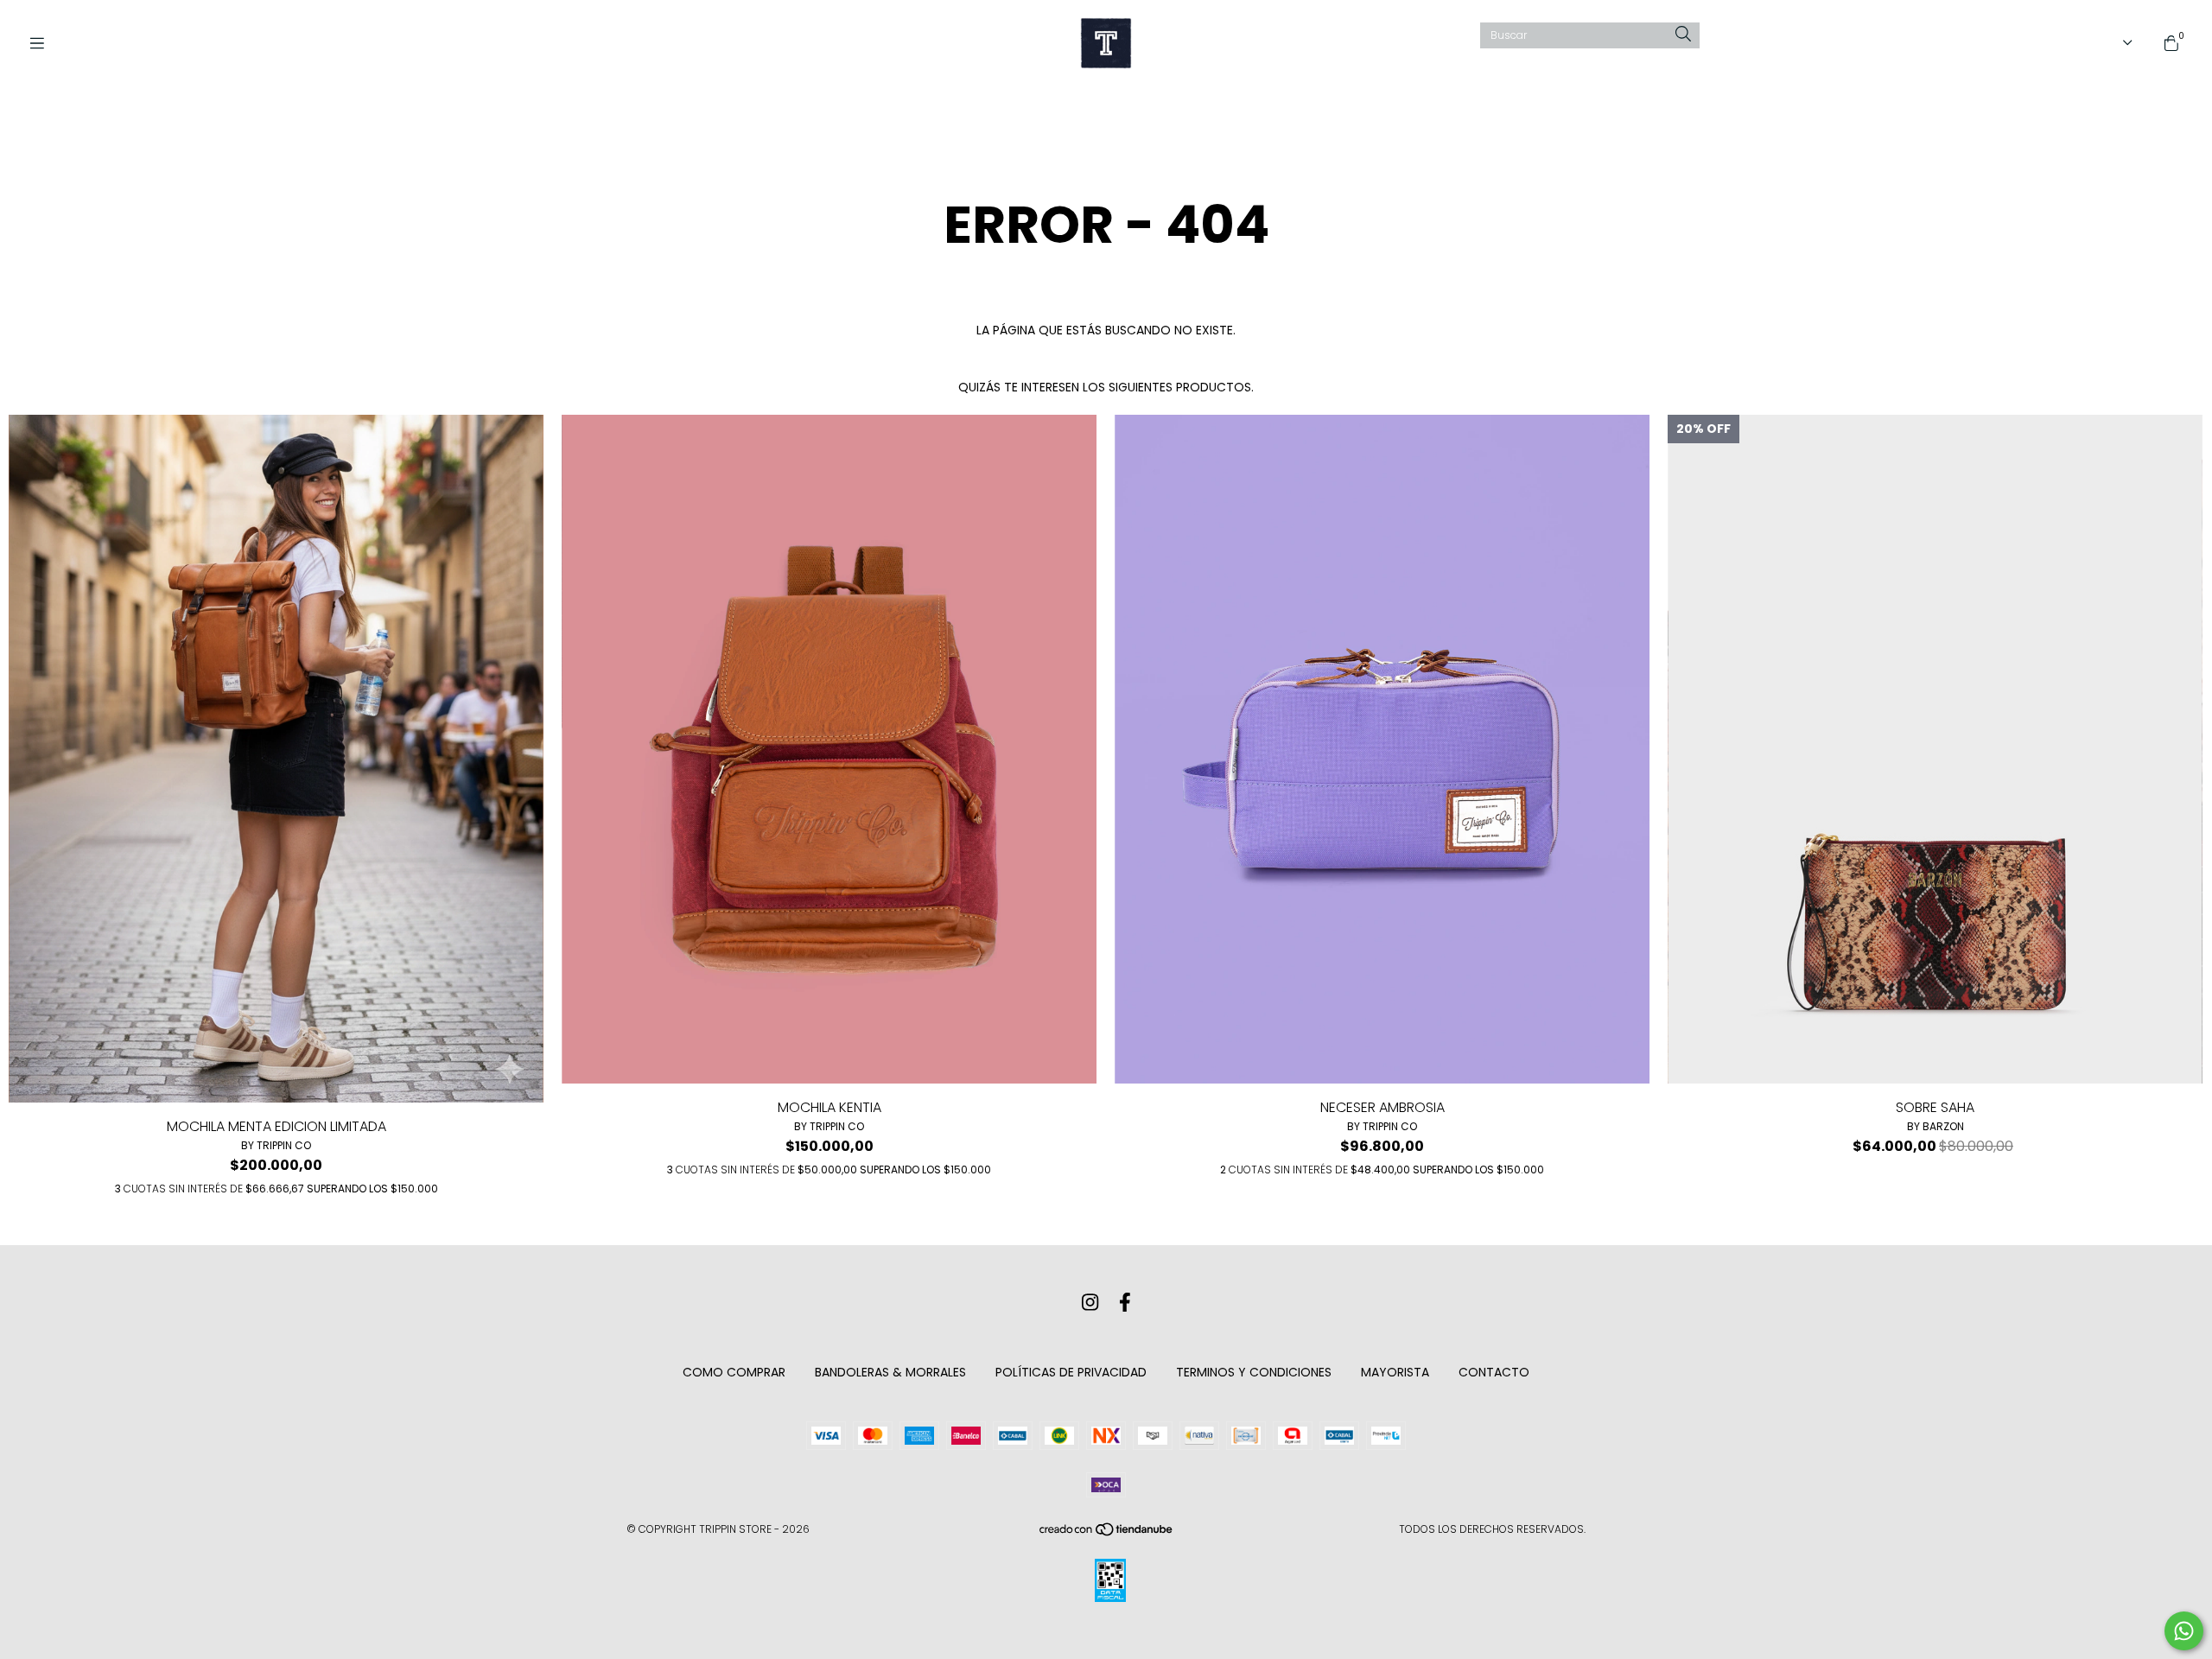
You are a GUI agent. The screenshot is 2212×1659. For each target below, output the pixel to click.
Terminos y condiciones (1254, 1372)
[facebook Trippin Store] (1125, 1303)
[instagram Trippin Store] (1090, 1303)
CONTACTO (1494, 1372)
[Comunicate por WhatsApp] (2184, 1631)
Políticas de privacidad (1071, 1372)
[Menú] (43, 44)
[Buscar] (1683, 35)
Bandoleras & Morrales (890, 1372)
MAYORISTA (1395, 1372)
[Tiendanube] (1107, 1533)
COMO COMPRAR (734, 1372)
